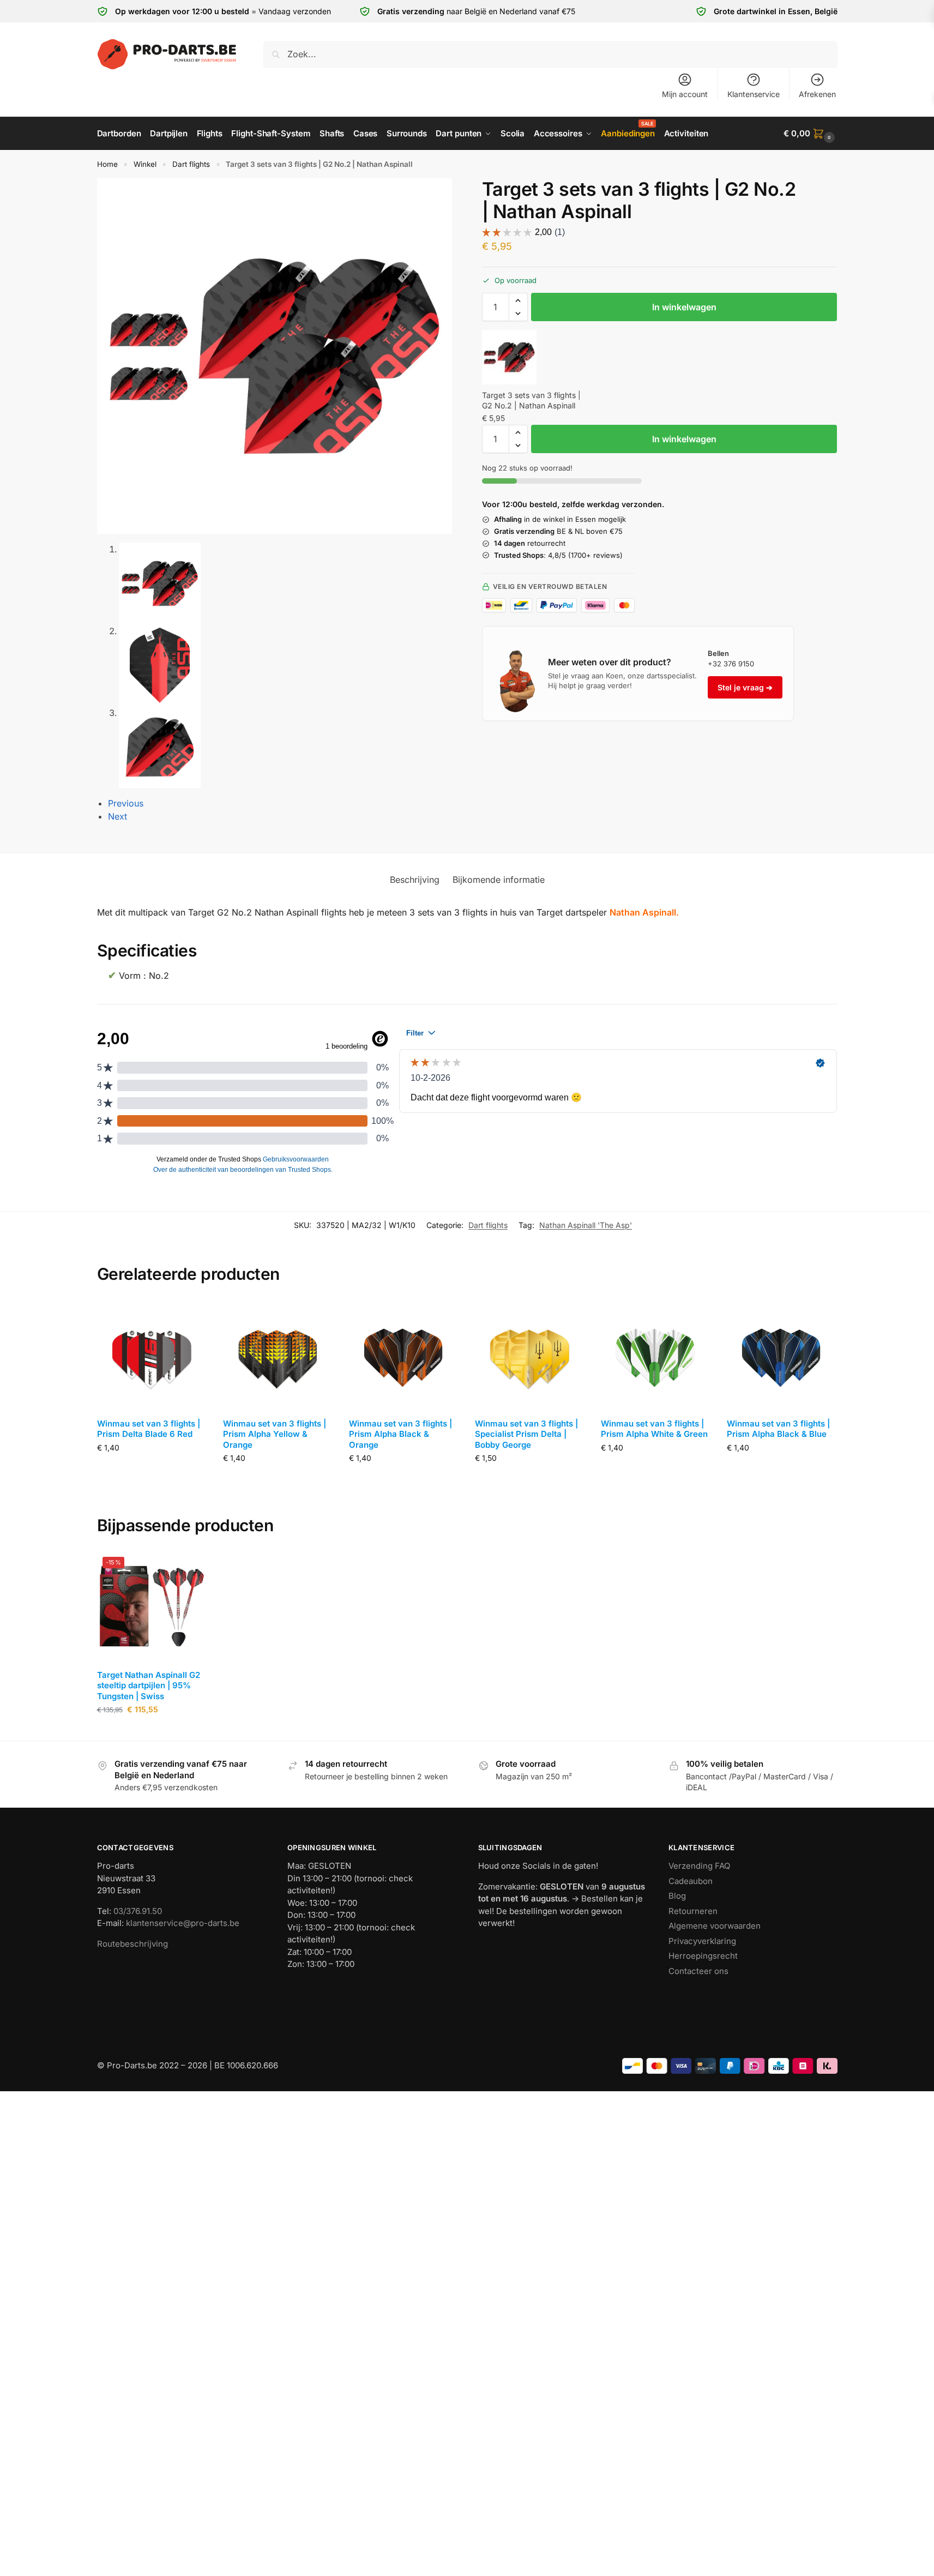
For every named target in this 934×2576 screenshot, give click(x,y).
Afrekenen (817, 94)
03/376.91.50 (138, 1911)
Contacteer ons (698, 1971)
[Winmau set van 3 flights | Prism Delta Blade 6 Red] (152, 1355)
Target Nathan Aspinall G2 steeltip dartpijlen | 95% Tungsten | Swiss (149, 1686)
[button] (810, 134)
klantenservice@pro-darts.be (183, 1923)
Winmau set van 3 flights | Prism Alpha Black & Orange (400, 1434)
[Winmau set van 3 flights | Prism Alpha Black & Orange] (404, 1355)
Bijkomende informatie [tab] (499, 880)
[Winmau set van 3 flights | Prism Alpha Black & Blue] (782, 1355)
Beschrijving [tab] (415, 880)
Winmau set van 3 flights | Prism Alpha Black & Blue (778, 1429)
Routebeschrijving (132, 1944)
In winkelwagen (684, 307)
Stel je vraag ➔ (745, 687)
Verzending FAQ (699, 1866)
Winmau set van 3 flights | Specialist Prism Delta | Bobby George (526, 1434)
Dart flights (191, 164)
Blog (677, 1896)
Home (107, 164)
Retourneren (693, 1911)
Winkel (145, 164)
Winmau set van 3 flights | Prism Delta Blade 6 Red (149, 1429)
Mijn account (685, 94)
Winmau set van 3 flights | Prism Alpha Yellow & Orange (275, 1434)
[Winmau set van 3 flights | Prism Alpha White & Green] (656, 1355)
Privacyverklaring (702, 1941)
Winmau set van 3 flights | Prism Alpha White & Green (654, 1429)
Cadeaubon (691, 1881)
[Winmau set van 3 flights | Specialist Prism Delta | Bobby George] (530, 1355)
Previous (126, 803)
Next (117, 816)
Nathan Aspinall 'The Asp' (586, 1225)
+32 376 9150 (731, 664)
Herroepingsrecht (703, 1956)
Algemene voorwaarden (715, 1926)
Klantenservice (754, 94)
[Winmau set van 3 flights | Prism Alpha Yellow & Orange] (278, 1355)
